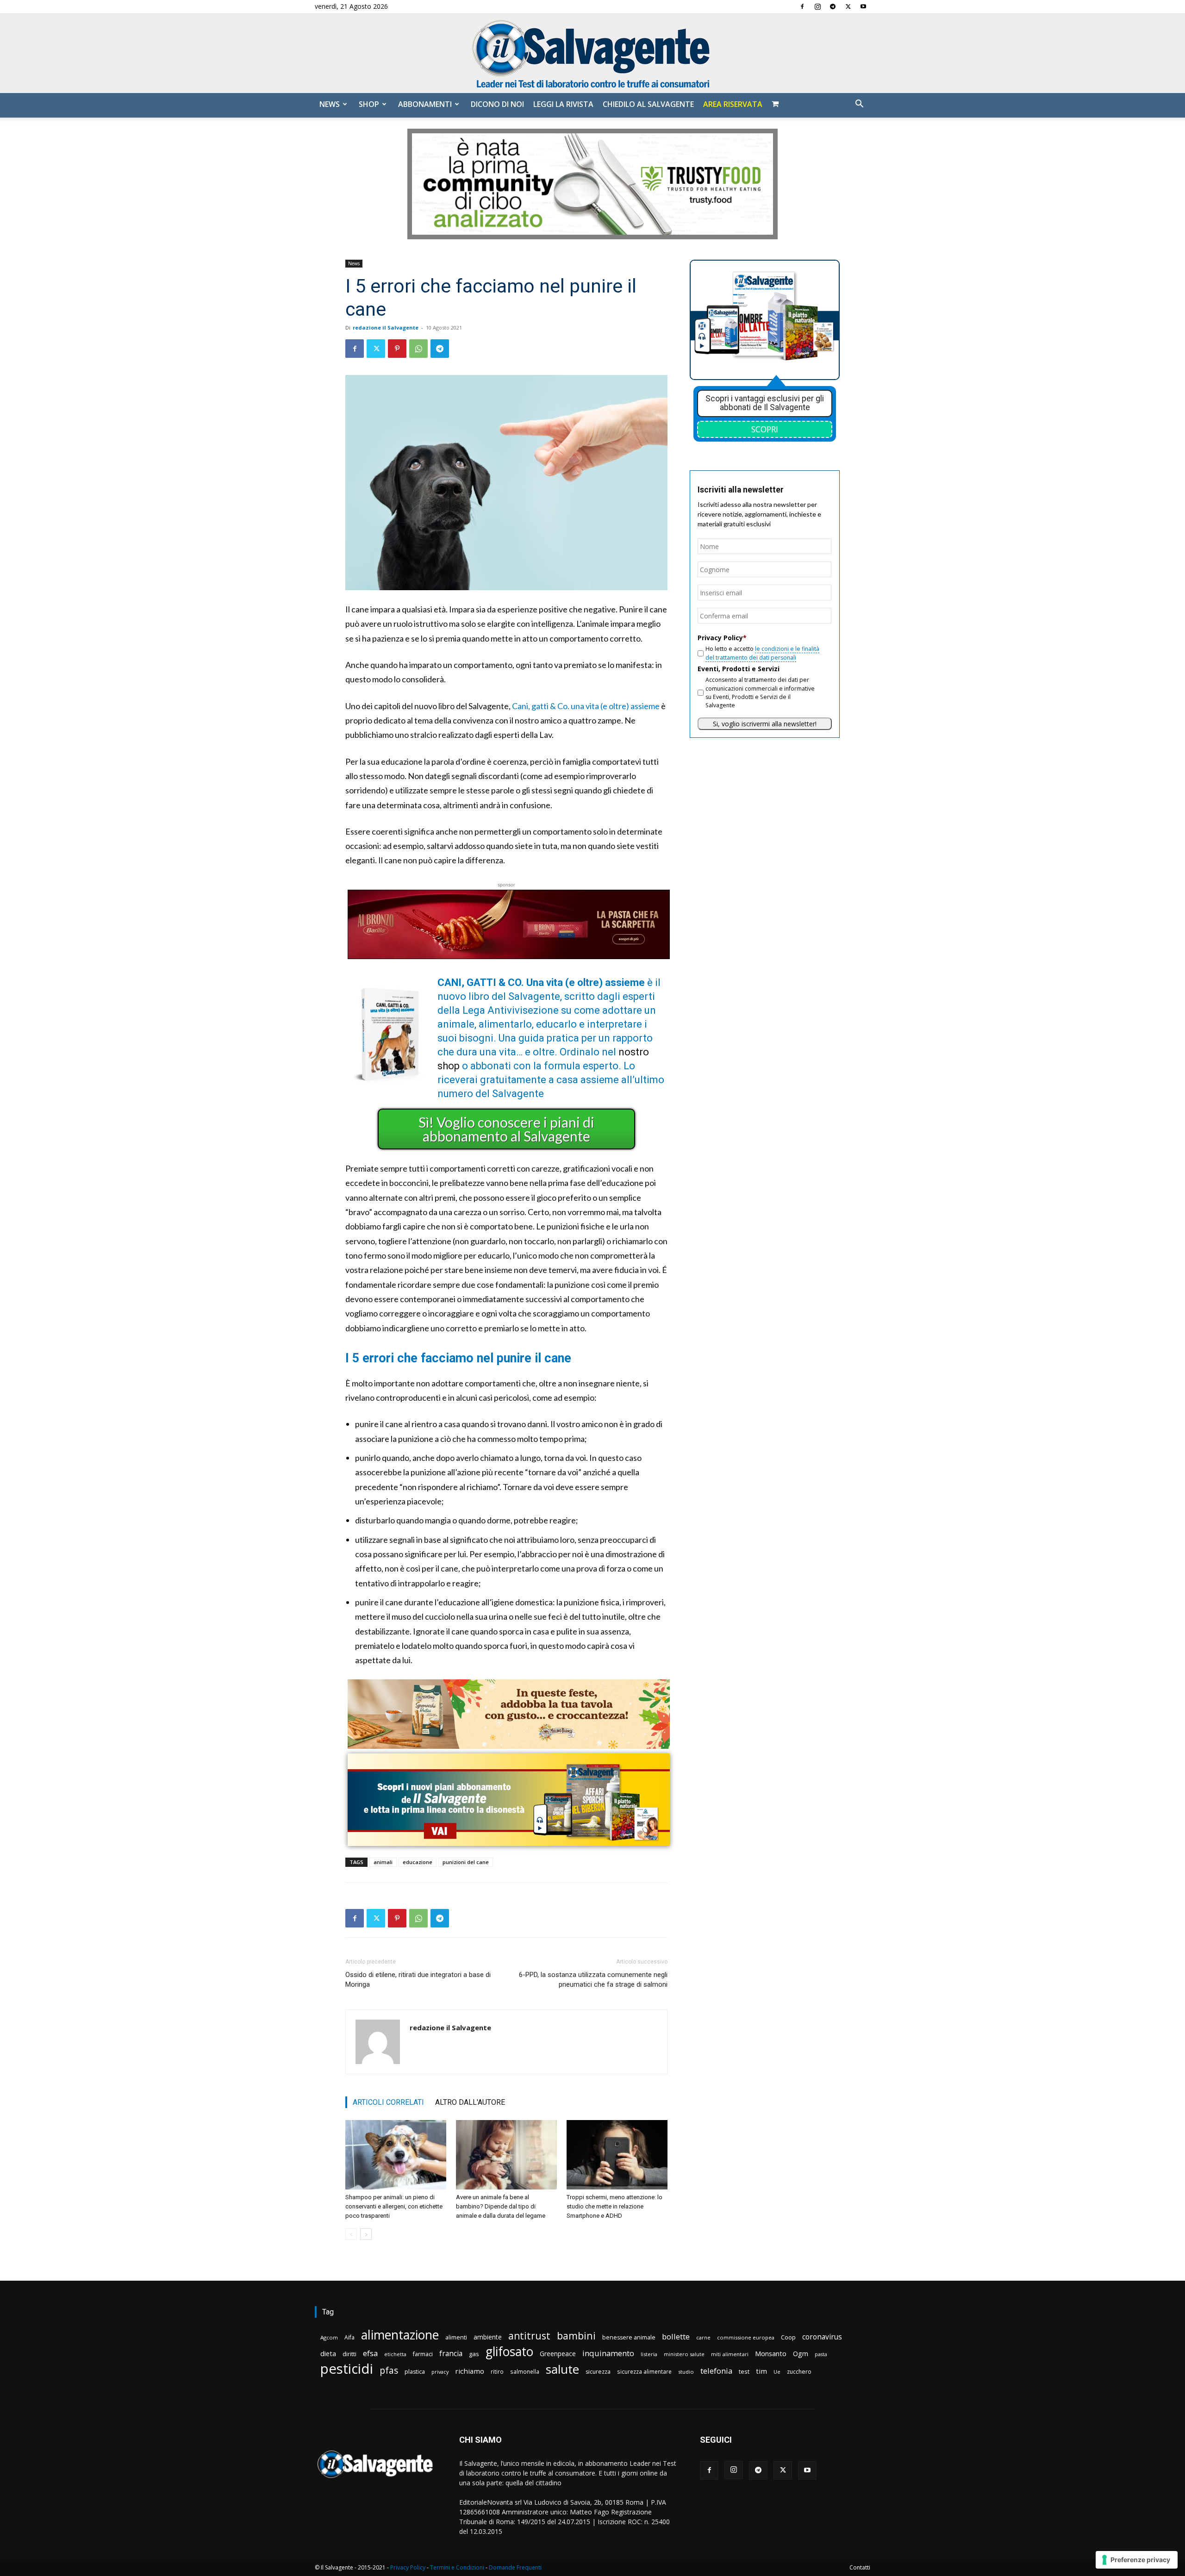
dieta (328, 2353)
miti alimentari (730, 2354)
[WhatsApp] (418, 349)
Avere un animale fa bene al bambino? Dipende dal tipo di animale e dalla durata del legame (501, 2206)
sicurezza (598, 2372)
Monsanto (771, 2354)
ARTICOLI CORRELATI (388, 2102)
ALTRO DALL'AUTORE (470, 2102)
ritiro (497, 2371)
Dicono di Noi (497, 104)
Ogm (801, 2354)
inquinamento (608, 2353)
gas (474, 2354)
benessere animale (629, 2337)
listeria (649, 2354)
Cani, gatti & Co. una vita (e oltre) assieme (586, 706)
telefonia (716, 2371)
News (330, 104)
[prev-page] (351, 2234)
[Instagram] (817, 6)
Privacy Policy (408, 2567)
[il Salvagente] (592, 53)
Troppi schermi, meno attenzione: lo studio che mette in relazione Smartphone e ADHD (614, 2206)
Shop (369, 104)
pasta (821, 2354)
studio (686, 2372)
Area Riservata (733, 104)
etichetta (395, 2354)
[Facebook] (802, 6)
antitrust (529, 2336)
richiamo (470, 2371)
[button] (859, 105)
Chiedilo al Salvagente (648, 104)
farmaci (423, 2354)
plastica (415, 2372)
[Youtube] (863, 6)
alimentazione (400, 2335)
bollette (676, 2336)
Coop (788, 2337)
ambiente (488, 2337)
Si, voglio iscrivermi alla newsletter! (765, 724)
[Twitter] (848, 6)
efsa (370, 2354)
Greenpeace (558, 2354)
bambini (576, 2336)
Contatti (860, 2567)
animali (383, 1862)
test (744, 2371)
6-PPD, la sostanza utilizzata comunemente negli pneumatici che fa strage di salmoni (593, 1980)
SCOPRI (765, 429)
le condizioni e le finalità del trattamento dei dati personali (762, 653)
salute (562, 2369)
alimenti (456, 2337)
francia (451, 2354)
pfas (389, 2371)
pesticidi (347, 2369)
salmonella (525, 2371)
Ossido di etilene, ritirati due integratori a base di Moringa (418, 1980)
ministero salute (684, 2354)
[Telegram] (833, 6)
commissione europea (746, 2337)
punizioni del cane (466, 1862)
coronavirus (822, 2337)
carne (703, 2337)
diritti (349, 2354)
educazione (418, 1862)
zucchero (799, 2372)
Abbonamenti (425, 104)
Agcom (329, 2337)
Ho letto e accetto (762, 653)
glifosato (509, 2352)
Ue (777, 2372)
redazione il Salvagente (386, 327)
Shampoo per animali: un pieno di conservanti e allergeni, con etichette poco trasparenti (394, 2206)
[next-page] (366, 2234)
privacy (440, 2372)
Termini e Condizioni (457, 2567)
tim (761, 2371)
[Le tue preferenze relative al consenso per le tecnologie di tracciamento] (1137, 2560)
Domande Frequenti (515, 2567)
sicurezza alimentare (644, 2371)
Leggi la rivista (563, 104)
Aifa (349, 2337)
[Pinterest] (397, 349)
